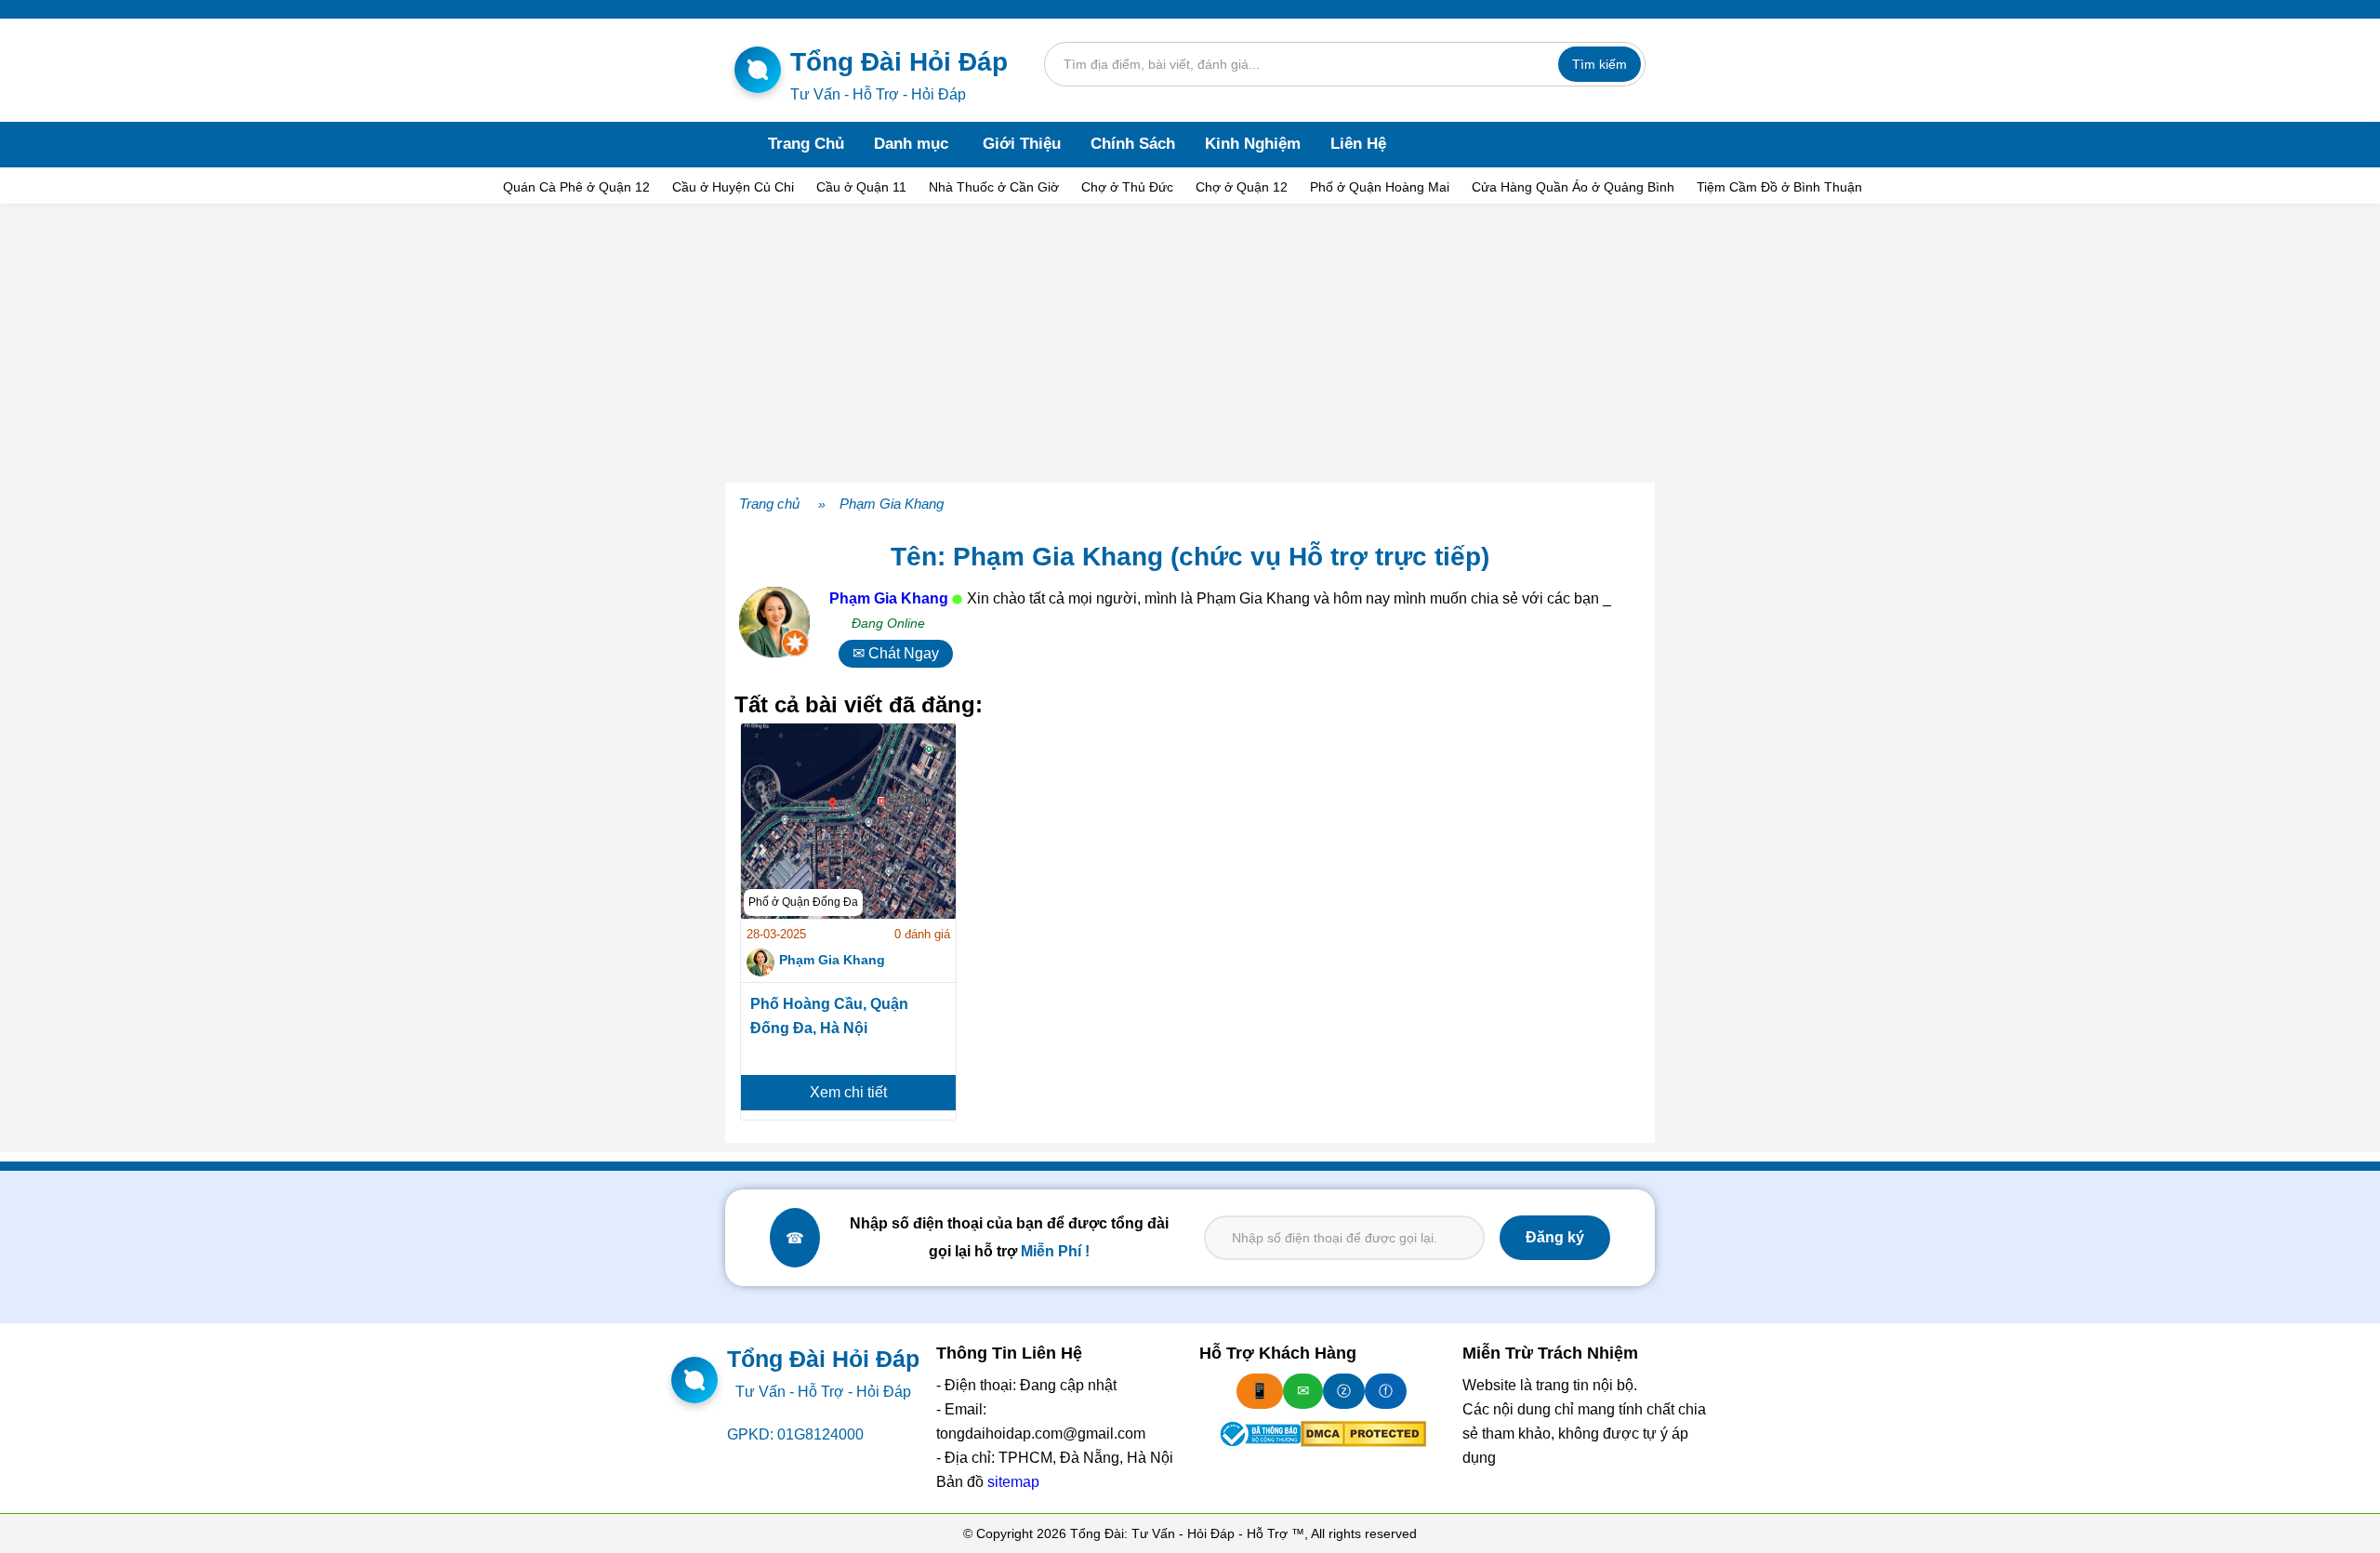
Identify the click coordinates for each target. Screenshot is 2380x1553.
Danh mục (911, 144)
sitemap (1013, 1482)
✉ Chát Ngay (896, 653)
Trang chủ (769, 504)
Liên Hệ (1358, 144)
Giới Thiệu (1022, 144)
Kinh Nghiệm (1253, 144)
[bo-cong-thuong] (1259, 1434)
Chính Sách (1133, 144)
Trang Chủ (806, 144)
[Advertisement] (1190, 343)
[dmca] (1363, 1434)
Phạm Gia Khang (892, 504)
